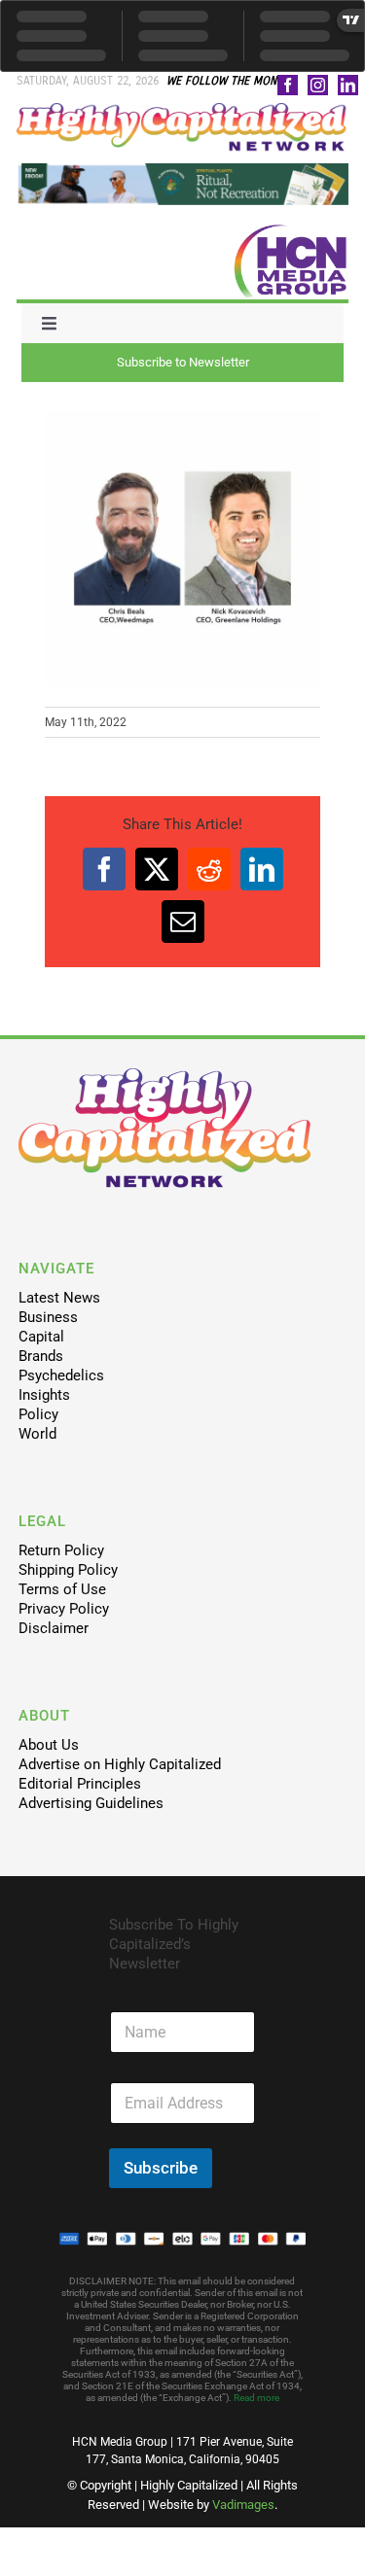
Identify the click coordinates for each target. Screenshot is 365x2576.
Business (48, 1317)
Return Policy (61, 1550)
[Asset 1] (182, 110)
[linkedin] (348, 85)
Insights (44, 1395)
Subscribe (161, 2168)
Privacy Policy (64, 1609)
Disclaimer (54, 1628)
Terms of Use (62, 1589)
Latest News (59, 1298)
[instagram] (318, 85)
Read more (256, 2398)
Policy (38, 1414)
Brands (41, 1356)
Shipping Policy (68, 1570)
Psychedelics (61, 1375)
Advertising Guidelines (91, 1803)
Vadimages (243, 2505)
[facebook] (288, 85)
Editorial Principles (80, 1784)
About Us (49, 1745)
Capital (41, 1337)
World (37, 1434)
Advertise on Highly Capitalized (120, 1764)
